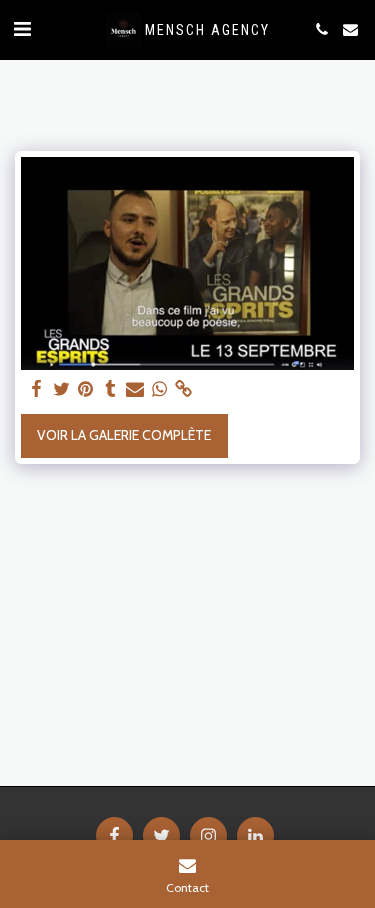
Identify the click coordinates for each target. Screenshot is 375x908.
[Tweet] (62, 389)
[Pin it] (86, 389)
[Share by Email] (135, 389)
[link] (184, 389)
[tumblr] (111, 389)
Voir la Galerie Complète (124, 435)
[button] (22, 29)
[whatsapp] (160, 389)
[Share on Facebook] (37, 389)
